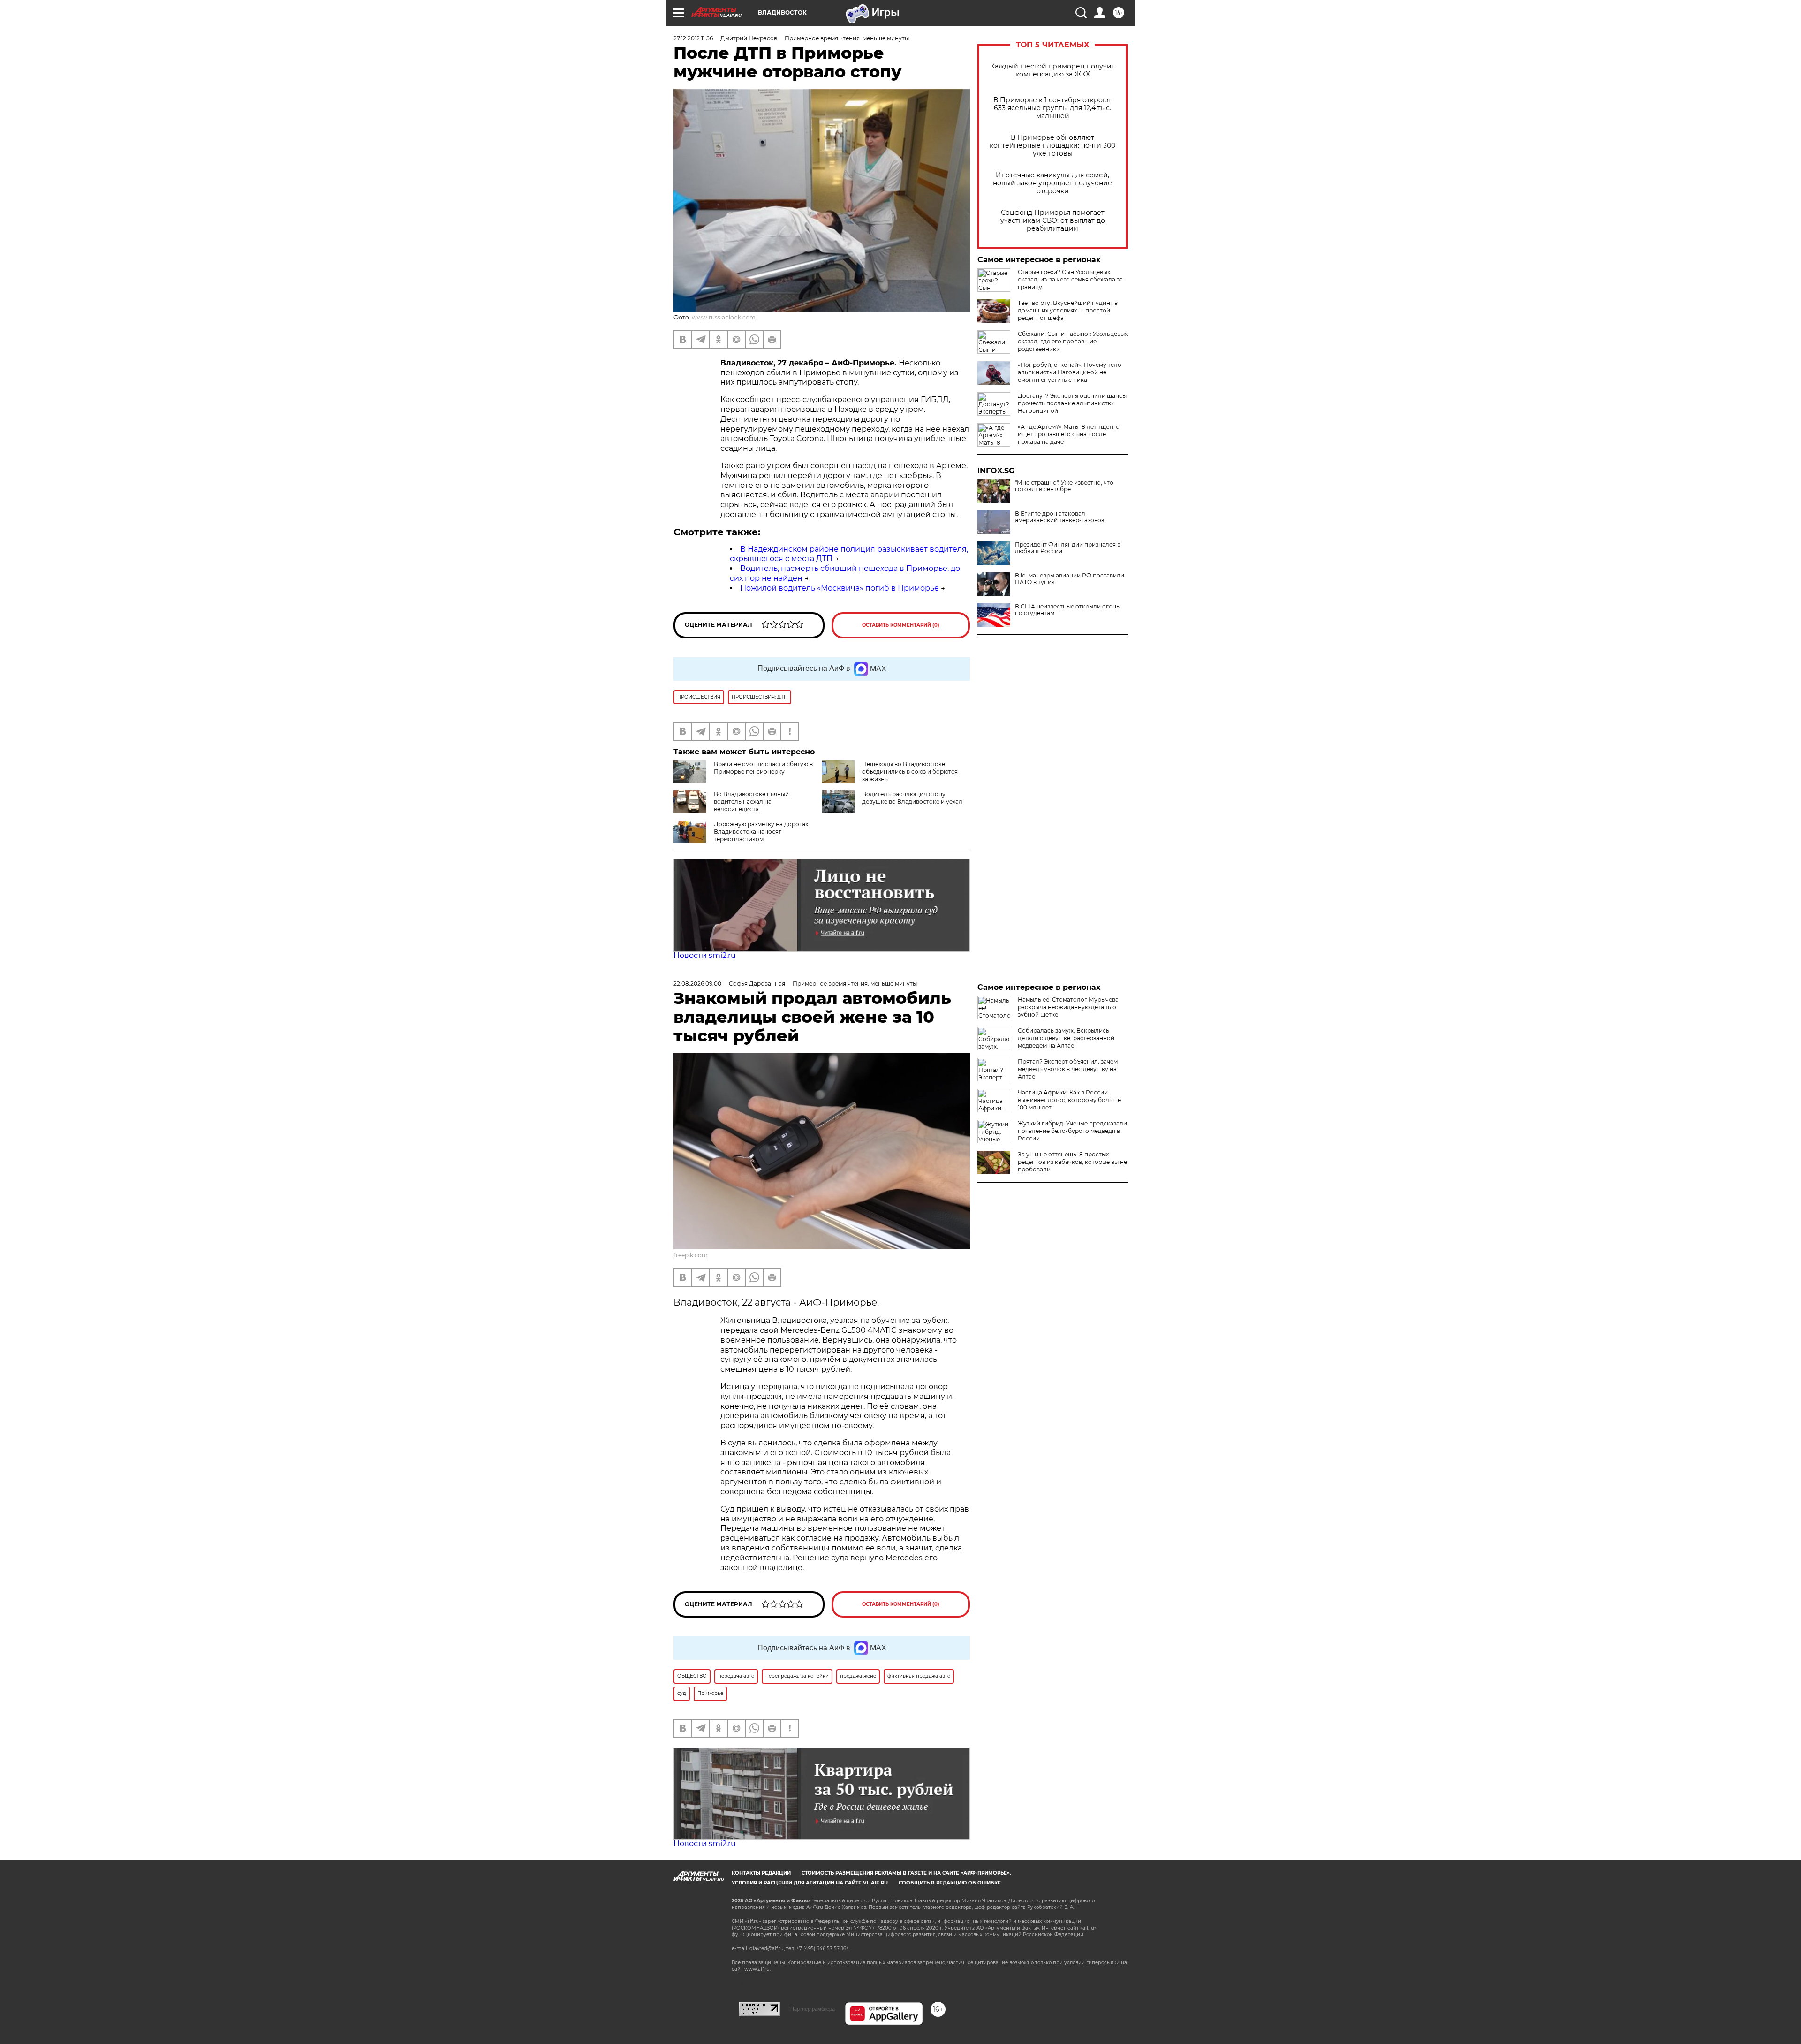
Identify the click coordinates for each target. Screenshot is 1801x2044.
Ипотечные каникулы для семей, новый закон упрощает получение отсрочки (1052, 183)
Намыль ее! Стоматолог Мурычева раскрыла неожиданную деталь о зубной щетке (1068, 1007)
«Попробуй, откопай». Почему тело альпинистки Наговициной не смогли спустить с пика (1070, 372)
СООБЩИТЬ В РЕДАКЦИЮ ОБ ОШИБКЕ (950, 1883)
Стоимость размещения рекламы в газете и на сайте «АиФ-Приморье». (906, 1873)
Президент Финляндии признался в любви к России (1068, 548)
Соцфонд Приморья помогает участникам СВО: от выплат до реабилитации (1053, 221)
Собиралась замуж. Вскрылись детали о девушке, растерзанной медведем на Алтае (1066, 1038)
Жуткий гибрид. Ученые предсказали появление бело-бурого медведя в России (1072, 1131)
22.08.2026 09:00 (697, 984)
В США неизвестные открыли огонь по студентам (1067, 610)
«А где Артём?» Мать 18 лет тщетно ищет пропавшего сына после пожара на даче (1069, 434)
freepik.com (691, 1255)
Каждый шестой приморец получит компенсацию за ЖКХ (1052, 70)
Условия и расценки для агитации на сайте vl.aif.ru (810, 1883)
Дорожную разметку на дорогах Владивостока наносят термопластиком (761, 832)
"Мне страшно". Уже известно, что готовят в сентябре (1064, 486)
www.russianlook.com (724, 317)
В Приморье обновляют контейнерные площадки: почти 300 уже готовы (1052, 146)
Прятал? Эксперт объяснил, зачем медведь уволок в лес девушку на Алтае (1068, 1069)
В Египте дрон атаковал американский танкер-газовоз (1059, 517)
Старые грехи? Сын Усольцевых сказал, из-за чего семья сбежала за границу (1070, 279)
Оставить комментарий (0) (901, 625)
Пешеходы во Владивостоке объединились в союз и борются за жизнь (910, 771)
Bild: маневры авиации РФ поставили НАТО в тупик (1070, 579)
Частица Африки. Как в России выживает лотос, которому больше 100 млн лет (1069, 1100)
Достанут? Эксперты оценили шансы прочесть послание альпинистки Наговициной (1072, 403)
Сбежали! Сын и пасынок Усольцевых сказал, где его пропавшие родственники (1073, 341)
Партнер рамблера (813, 2009)
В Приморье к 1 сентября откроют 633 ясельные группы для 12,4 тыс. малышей (1052, 108)
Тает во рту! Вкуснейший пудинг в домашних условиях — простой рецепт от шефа (1068, 310)
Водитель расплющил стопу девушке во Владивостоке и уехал (912, 798)
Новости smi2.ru (705, 955)
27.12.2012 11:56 (693, 38)
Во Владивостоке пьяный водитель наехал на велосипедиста (751, 802)
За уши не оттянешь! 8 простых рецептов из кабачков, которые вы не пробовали (1072, 1162)
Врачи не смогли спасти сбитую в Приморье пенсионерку (763, 768)
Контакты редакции (761, 1873)
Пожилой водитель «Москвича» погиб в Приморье (840, 588)
